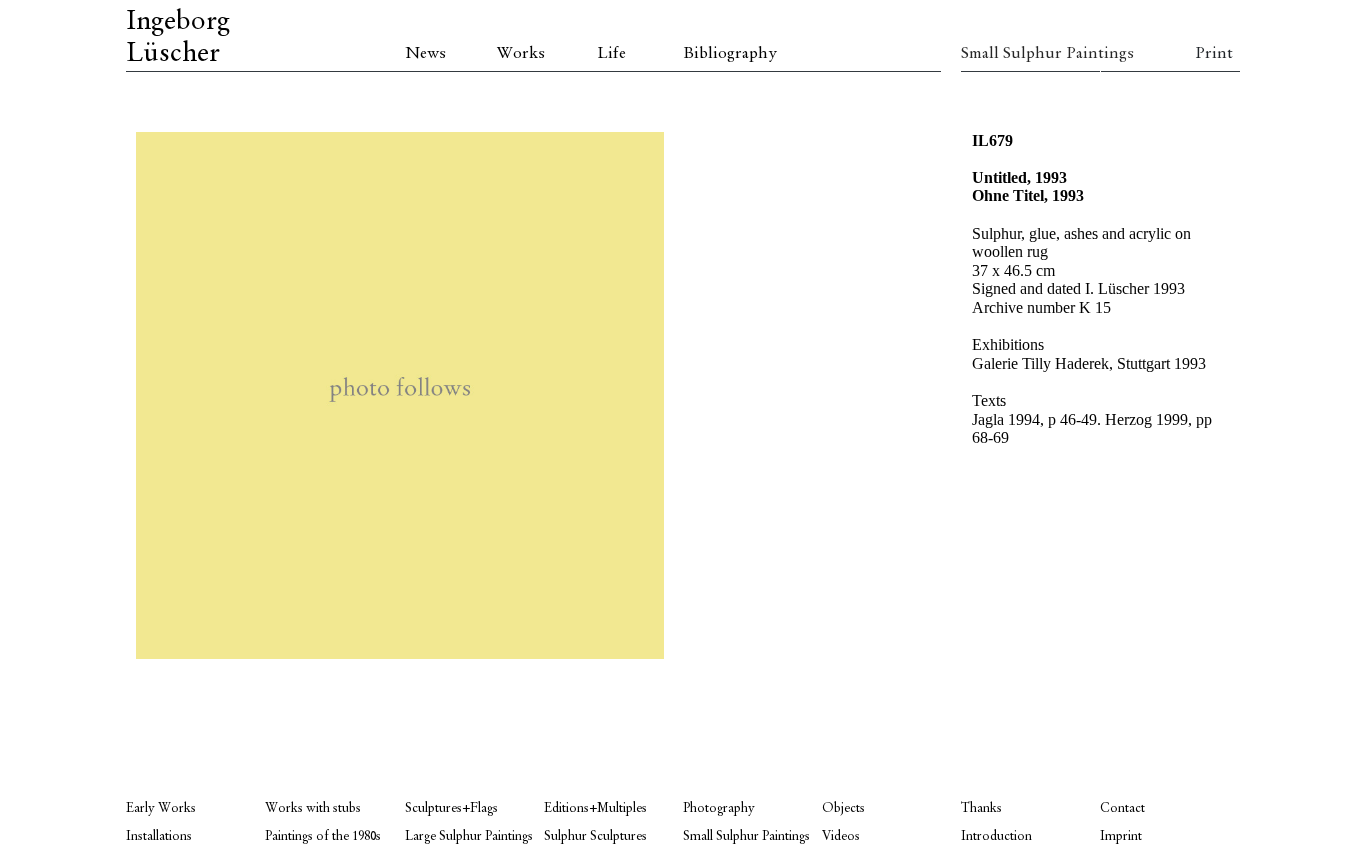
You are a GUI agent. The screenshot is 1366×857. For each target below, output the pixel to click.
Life (611, 54)
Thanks (981, 808)
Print (1214, 54)
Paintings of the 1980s (323, 836)
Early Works (161, 808)
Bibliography (730, 54)
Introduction (996, 836)
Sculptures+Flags (451, 808)
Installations (159, 836)
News (425, 54)
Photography (719, 808)
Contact (1122, 808)
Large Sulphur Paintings (469, 836)
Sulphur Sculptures (595, 836)
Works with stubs (313, 808)
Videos (841, 836)
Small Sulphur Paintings (1030, 54)
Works (521, 54)
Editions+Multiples (595, 808)
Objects (843, 808)
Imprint (1121, 836)
